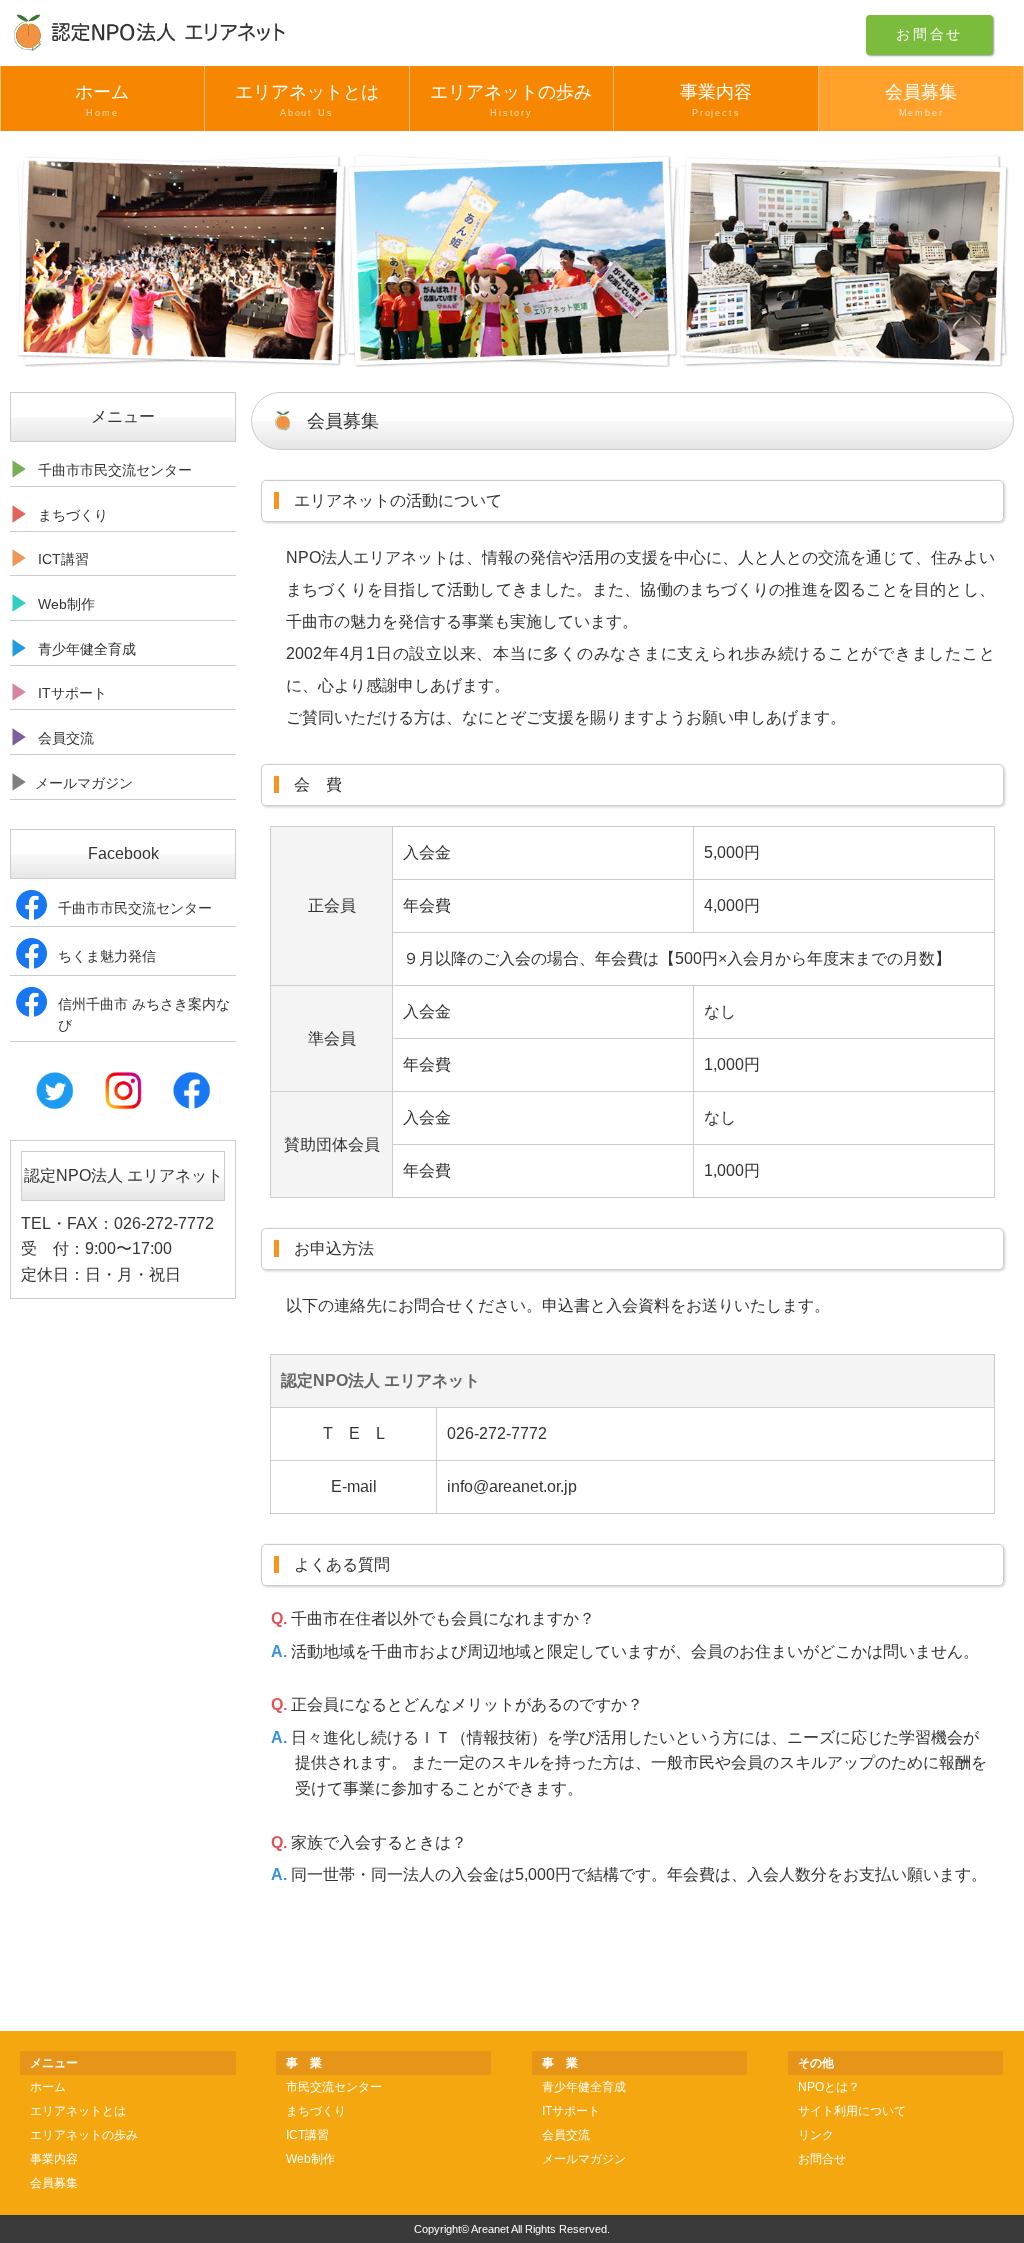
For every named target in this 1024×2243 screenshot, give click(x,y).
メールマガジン (584, 2159)
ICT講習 (307, 2135)
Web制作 (310, 2159)
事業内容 (716, 100)
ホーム (102, 100)
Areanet (490, 2229)
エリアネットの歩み (511, 100)
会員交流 (566, 2135)
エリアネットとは (307, 100)
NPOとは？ (829, 2087)
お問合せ (929, 34)
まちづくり (316, 2111)
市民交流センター (334, 2087)
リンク (816, 2135)
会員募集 (921, 100)
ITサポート (571, 2111)
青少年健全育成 (584, 2087)
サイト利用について (852, 2111)
